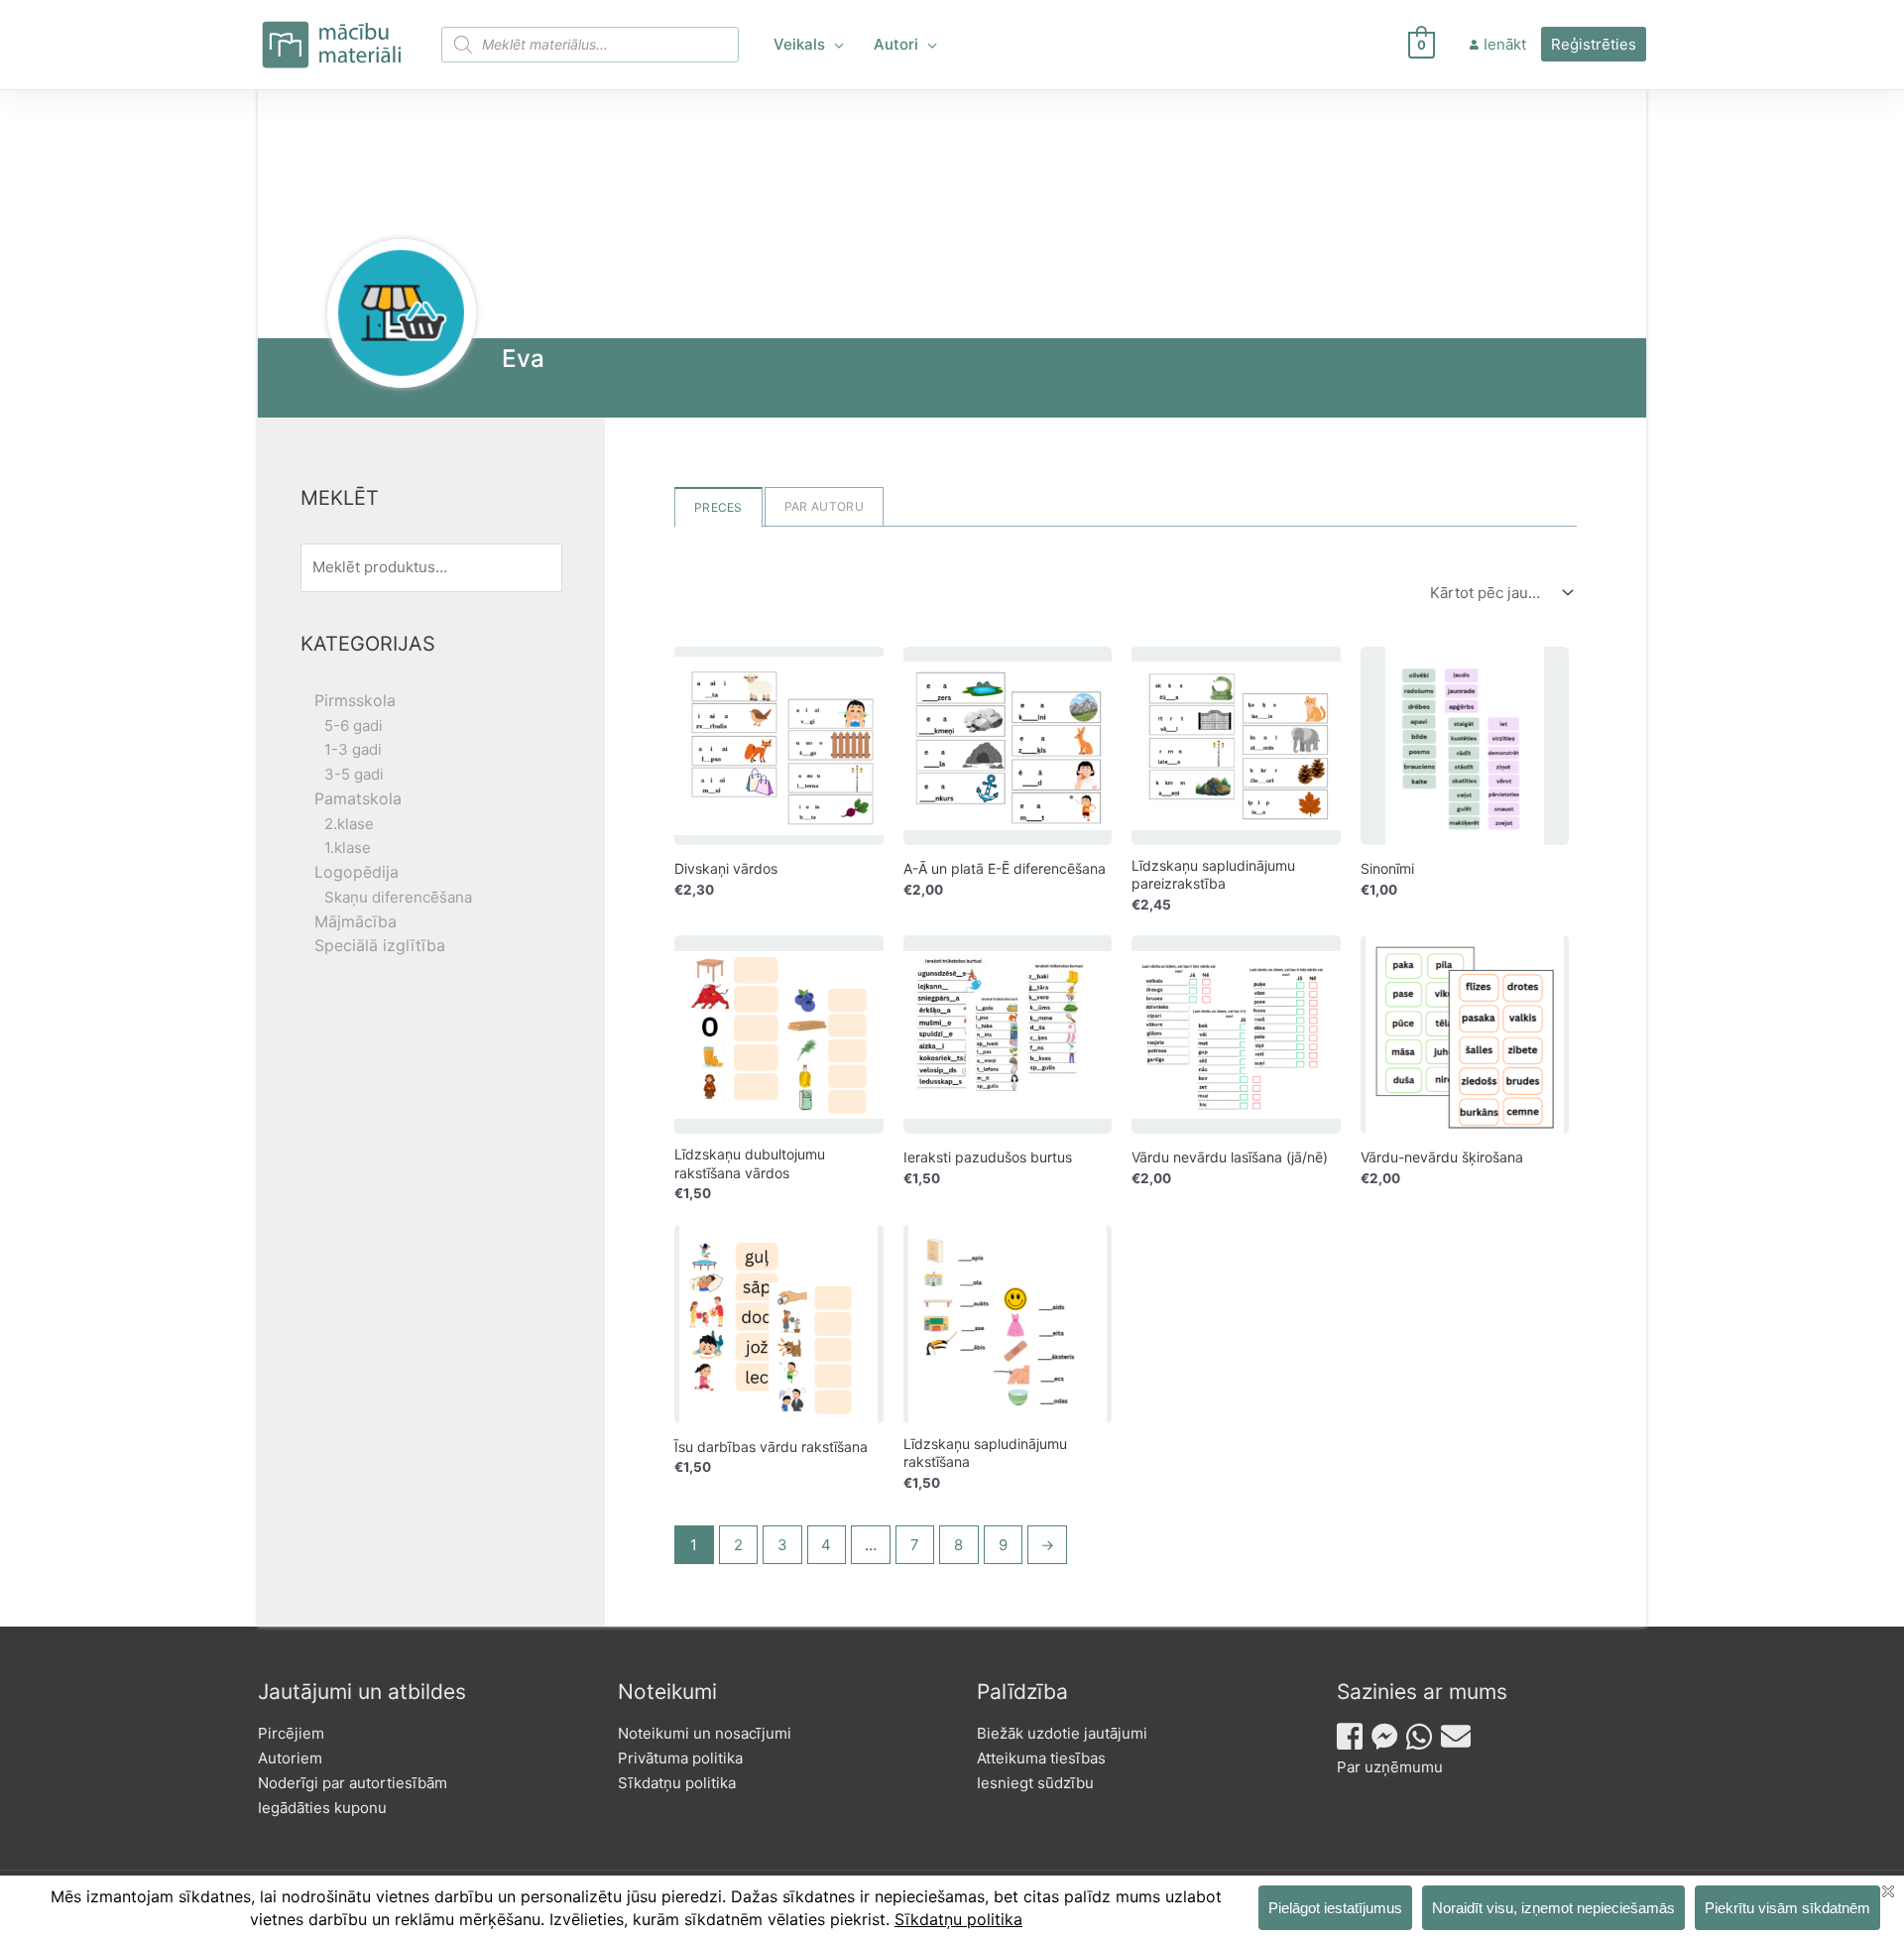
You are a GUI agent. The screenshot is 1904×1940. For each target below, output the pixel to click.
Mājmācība (356, 921)
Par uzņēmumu (1390, 1767)
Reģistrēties (1594, 44)
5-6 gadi (354, 726)
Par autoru (824, 506)
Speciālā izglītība (380, 945)
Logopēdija (357, 872)
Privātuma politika (680, 1758)
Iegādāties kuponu (322, 1808)
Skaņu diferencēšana (398, 897)
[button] (834, 45)
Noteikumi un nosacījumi (705, 1733)
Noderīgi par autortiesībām (353, 1783)
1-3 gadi (353, 749)
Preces (718, 507)
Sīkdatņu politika (677, 1783)
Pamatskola (358, 798)
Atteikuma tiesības (1041, 1758)
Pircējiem (291, 1733)
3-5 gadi (354, 774)
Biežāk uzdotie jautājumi (1062, 1733)
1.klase (348, 848)
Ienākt (1505, 44)
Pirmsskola (355, 700)
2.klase (349, 824)
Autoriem (290, 1758)
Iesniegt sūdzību (1035, 1783)
